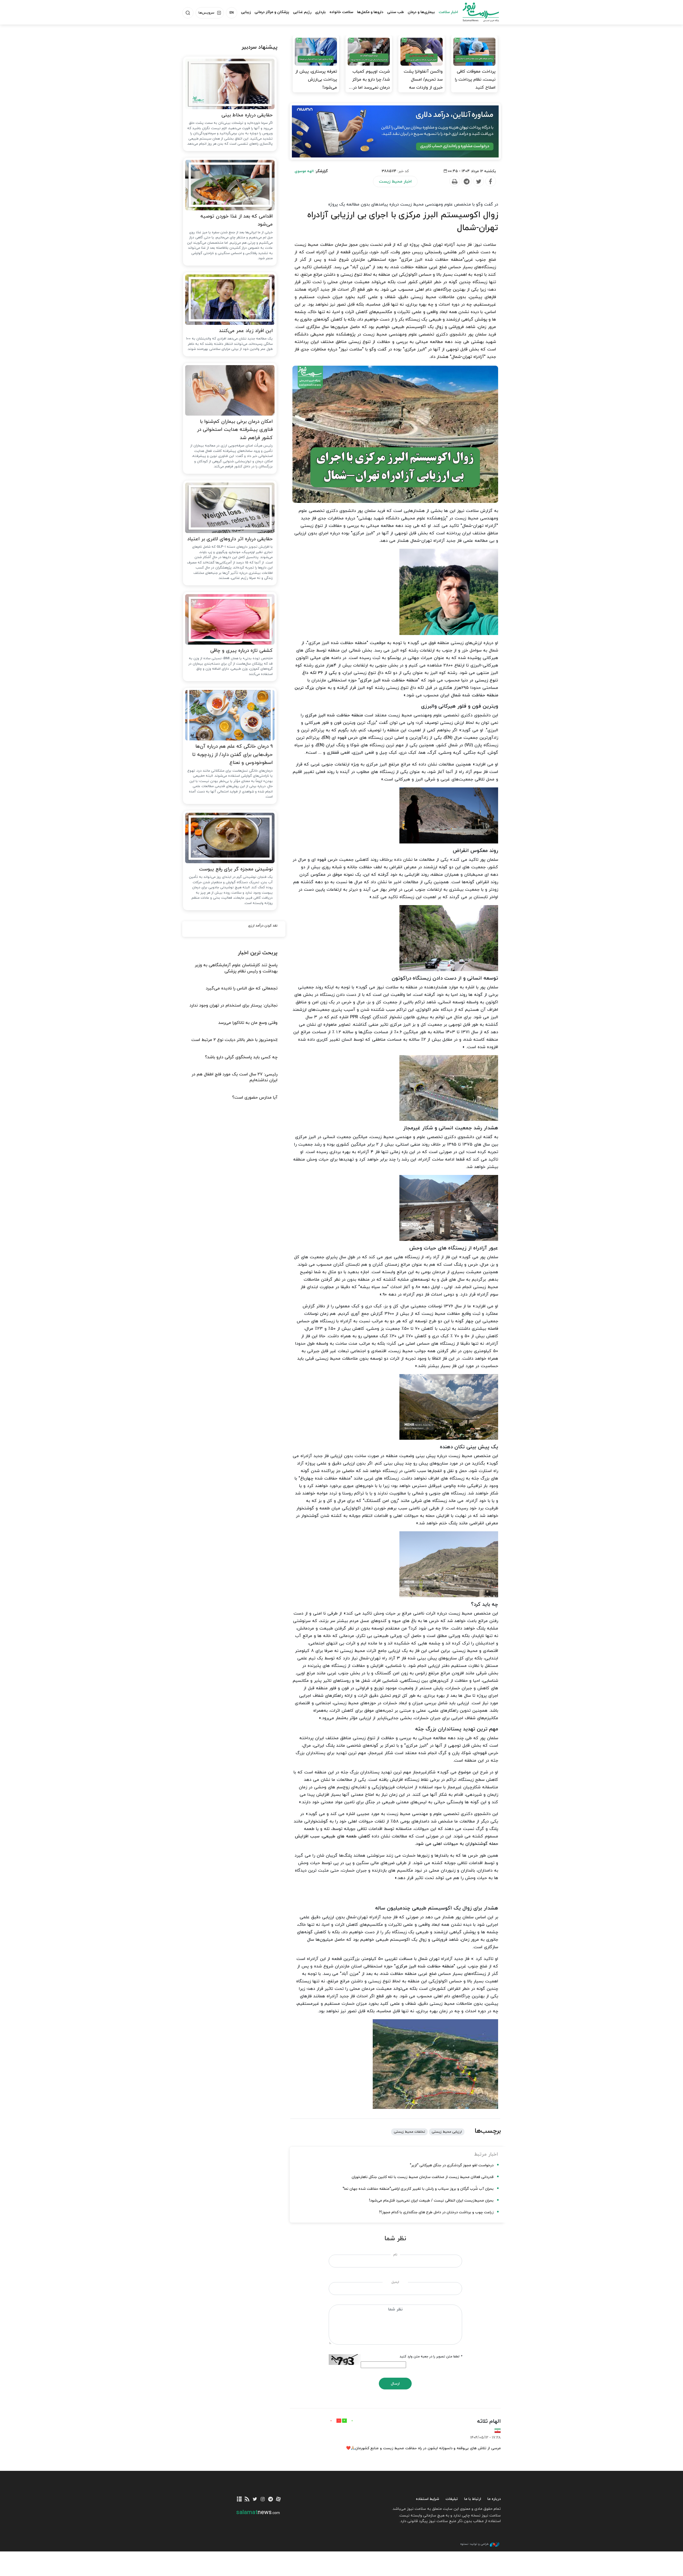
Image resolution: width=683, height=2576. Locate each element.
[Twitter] (478, 182)
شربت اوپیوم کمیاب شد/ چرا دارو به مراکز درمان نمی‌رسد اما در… (369, 80)
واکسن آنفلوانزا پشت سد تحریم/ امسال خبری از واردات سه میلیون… (423, 84)
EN (232, 13)
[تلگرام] (270, 2500)
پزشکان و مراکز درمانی (272, 12)
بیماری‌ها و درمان (421, 12)
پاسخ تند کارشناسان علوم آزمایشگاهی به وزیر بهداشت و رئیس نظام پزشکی (236, 968)
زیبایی (246, 12)
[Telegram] (466, 182)
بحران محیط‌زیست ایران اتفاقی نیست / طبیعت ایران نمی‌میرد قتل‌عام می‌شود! (431, 2201)
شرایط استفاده (428, 2499)
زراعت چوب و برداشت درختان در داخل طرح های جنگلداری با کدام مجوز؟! (436, 2212)
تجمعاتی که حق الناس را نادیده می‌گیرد (242, 988)
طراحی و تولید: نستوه (474, 2544)
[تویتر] (255, 2500)
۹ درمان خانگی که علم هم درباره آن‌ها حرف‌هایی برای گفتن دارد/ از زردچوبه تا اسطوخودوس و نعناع (232, 755)
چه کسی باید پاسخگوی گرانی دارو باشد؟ (241, 1057)
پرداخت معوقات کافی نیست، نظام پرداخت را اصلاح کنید (475, 80)
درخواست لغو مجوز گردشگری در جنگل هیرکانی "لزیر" (452, 2165)
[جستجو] (188, 13)
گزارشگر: (311, 171)
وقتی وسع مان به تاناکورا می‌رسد (248, 1023)
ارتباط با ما (473, 2499)
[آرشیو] (239, 2500)
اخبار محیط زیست (395, 182)
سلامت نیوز (476, 12)
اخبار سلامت (448, 12)
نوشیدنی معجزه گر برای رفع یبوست (236, 869)
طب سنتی (396, 12)
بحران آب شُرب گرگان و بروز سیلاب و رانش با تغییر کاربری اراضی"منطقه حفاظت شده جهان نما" (418, 2189)
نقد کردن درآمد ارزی (263, 926)
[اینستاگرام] (263, 2500)
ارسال (395, 2384)
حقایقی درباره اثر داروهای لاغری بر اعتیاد (230, 539)
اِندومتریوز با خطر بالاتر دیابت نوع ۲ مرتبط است (234, 1040)
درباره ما (494, 2499)
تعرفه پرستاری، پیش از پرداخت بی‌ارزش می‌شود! (316, 80)
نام (395, 2255)
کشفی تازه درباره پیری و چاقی (241, 651)
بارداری (320, 12)
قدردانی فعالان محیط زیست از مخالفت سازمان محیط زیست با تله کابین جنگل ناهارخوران (423, 2177)
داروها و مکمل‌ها (370, 12)
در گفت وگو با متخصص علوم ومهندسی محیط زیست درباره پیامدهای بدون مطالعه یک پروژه (413, 204)
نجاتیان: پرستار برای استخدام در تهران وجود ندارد (233, 1005)
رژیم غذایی (302, 12)
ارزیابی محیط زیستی (447, 2132)
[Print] (454, 182)
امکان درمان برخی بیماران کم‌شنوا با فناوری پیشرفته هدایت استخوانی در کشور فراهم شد (235, 430)
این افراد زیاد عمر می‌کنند (246, 331)
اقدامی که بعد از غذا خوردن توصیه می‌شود (237, 220)
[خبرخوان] (247, 2500)
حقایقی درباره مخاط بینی (247, 115)
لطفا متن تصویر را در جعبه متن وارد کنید (431, 2357)
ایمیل (395, 2282)
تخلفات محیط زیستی (409, 2132)
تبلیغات (452, 2499)
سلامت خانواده (341, 12)
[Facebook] (490, 182)
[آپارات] (278, 2500)
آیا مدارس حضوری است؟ (255, 1098)
